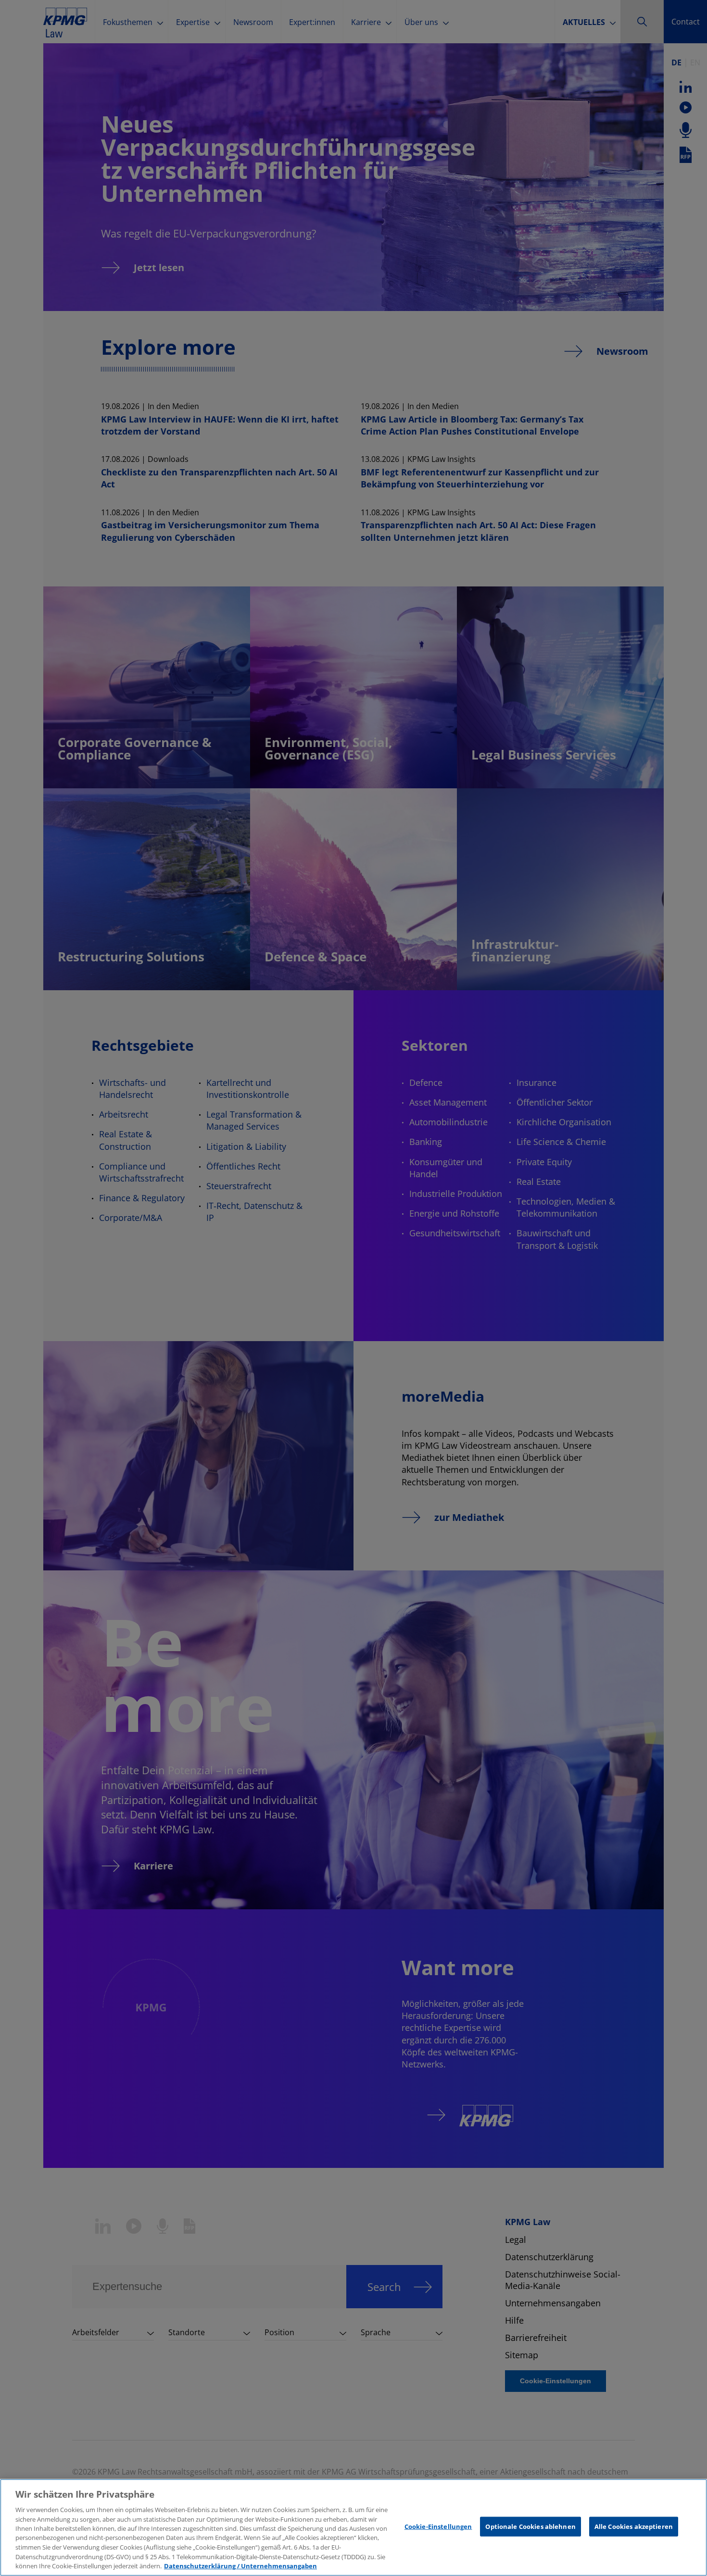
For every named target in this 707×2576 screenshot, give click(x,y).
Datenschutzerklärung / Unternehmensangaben (240, 2566)
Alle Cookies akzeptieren (634, 2526)
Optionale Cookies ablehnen (530, 2526)
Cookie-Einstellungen (438, 2526)
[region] (353, 2527)
